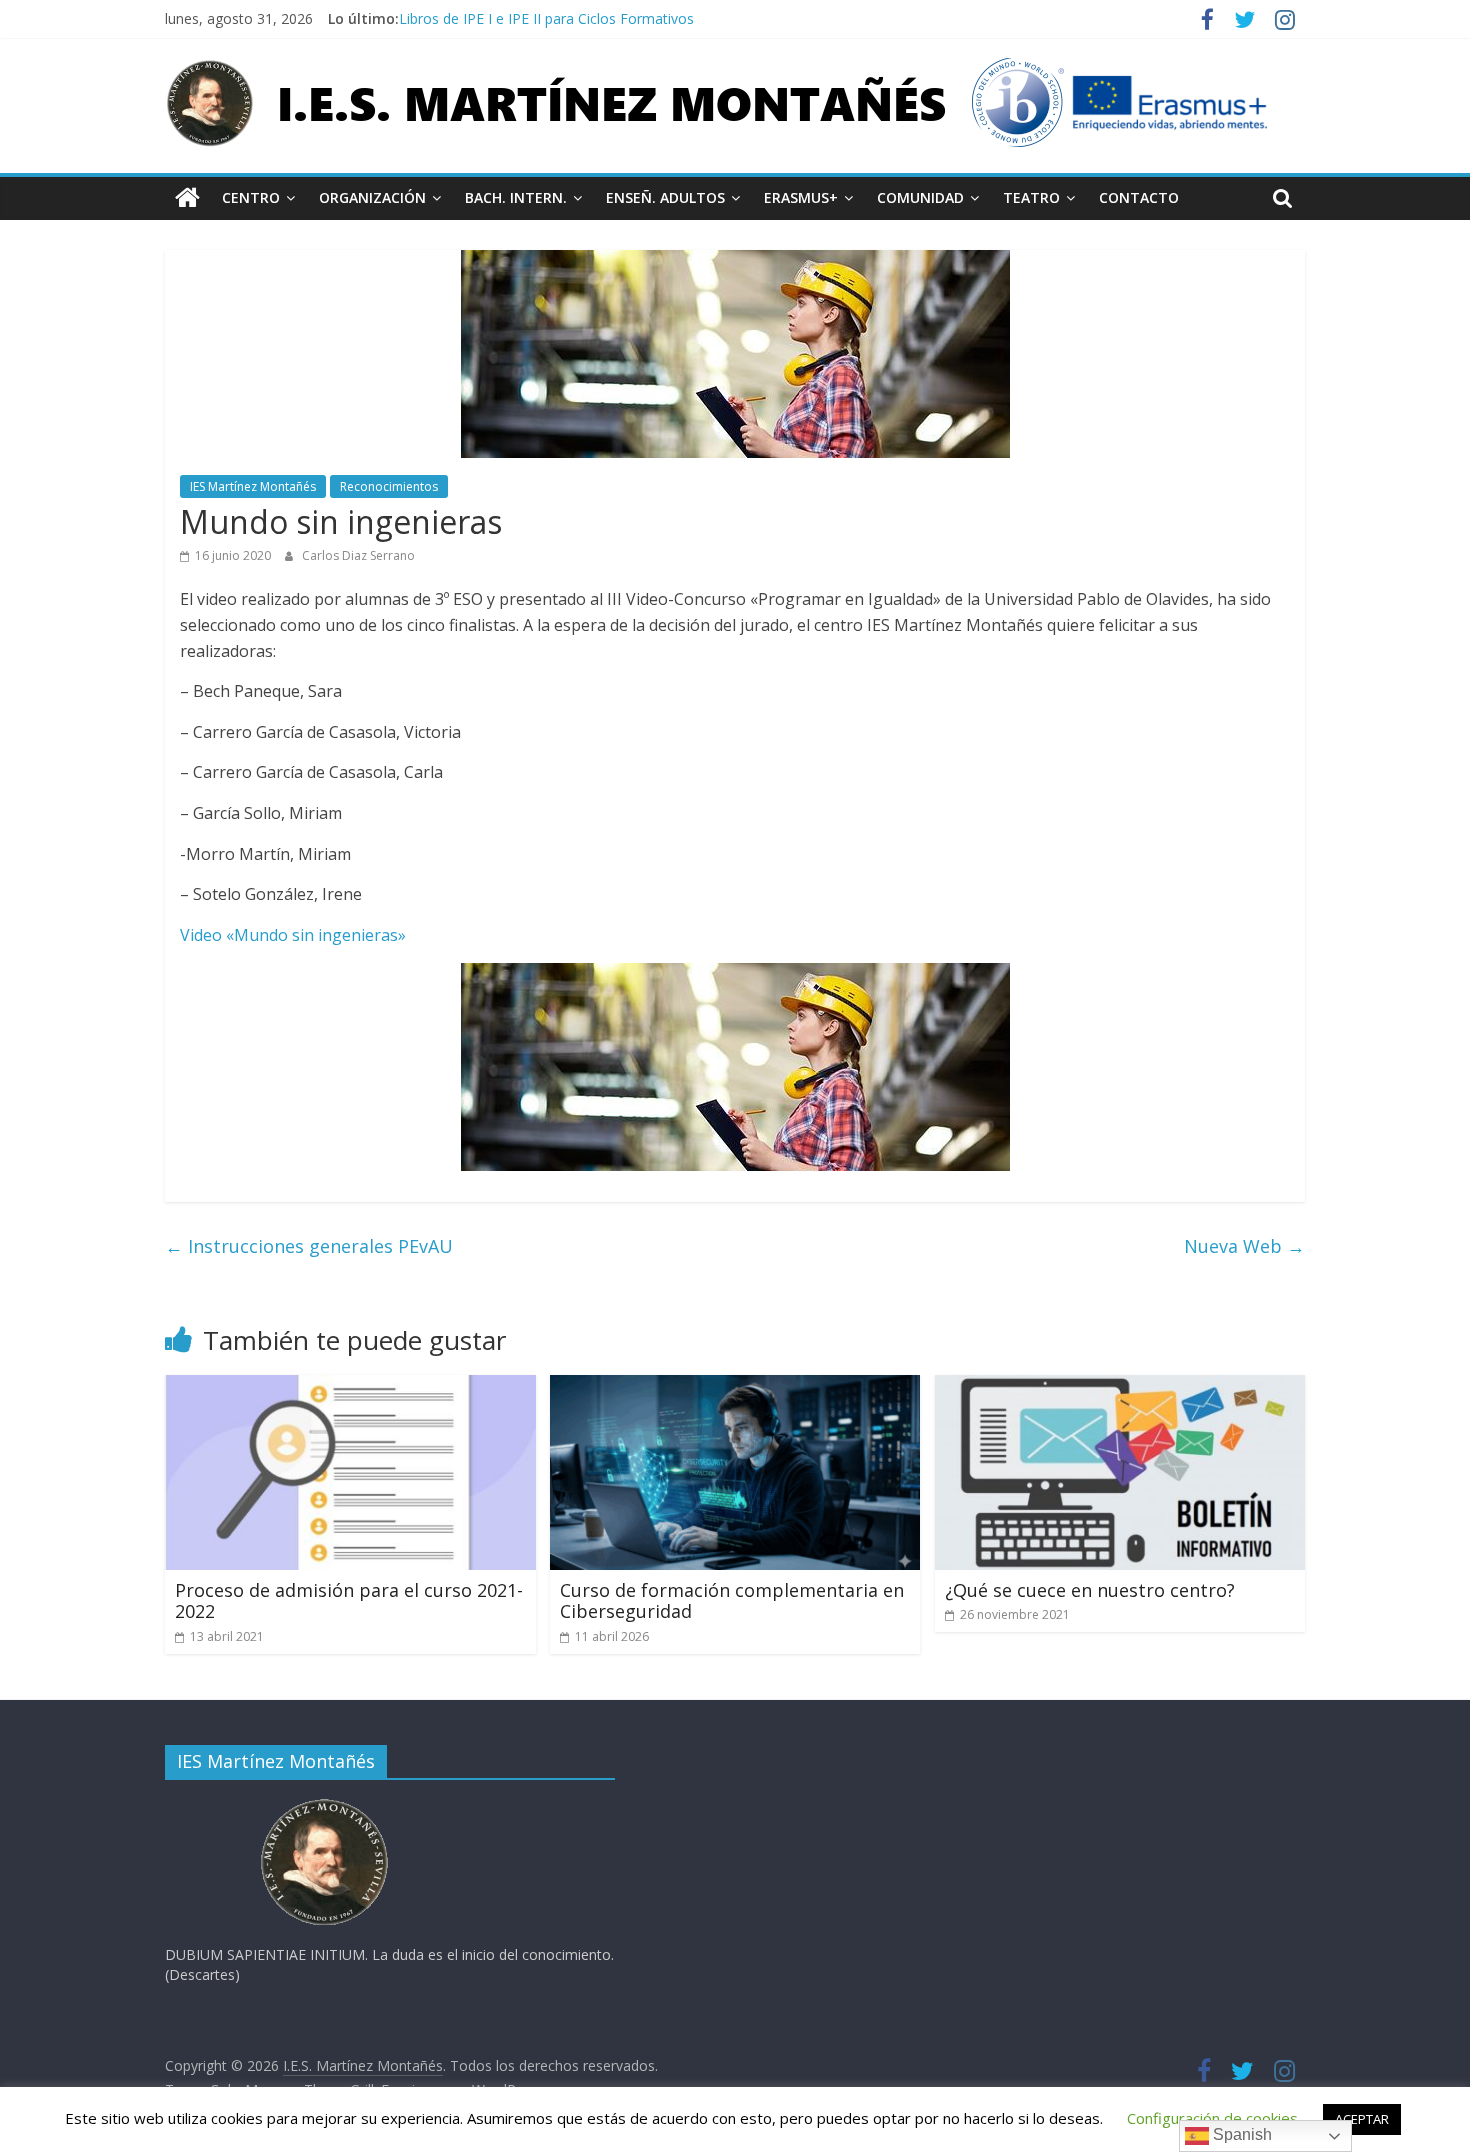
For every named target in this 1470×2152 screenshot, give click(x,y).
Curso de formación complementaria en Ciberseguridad (732, 1601)
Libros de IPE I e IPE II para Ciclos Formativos (546, 18)
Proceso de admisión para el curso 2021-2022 (349, 1601)
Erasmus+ (801, 197)
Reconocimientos (389, 486)
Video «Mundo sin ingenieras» (293, 935)
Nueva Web (1244, 1246)
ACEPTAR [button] (1362, 2119)
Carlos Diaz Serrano (358, 555)
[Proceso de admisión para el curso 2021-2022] (350, 1387)
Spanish (1240, 2134)
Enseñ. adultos (665, 197)
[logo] (325, 1804)
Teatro (1031, 197)
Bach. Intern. (516, 197)
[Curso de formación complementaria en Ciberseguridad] (735, 1387)
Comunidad (920, 197)
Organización (372, 197)
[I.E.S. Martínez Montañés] (187, 198)
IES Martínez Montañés (253, 486)
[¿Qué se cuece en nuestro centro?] (1120, 1387)
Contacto (1139, 197)
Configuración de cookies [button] (1212, 2118)
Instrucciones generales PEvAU (309, 1246)
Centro (251, 197)
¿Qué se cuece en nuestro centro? (1090, 1590)
